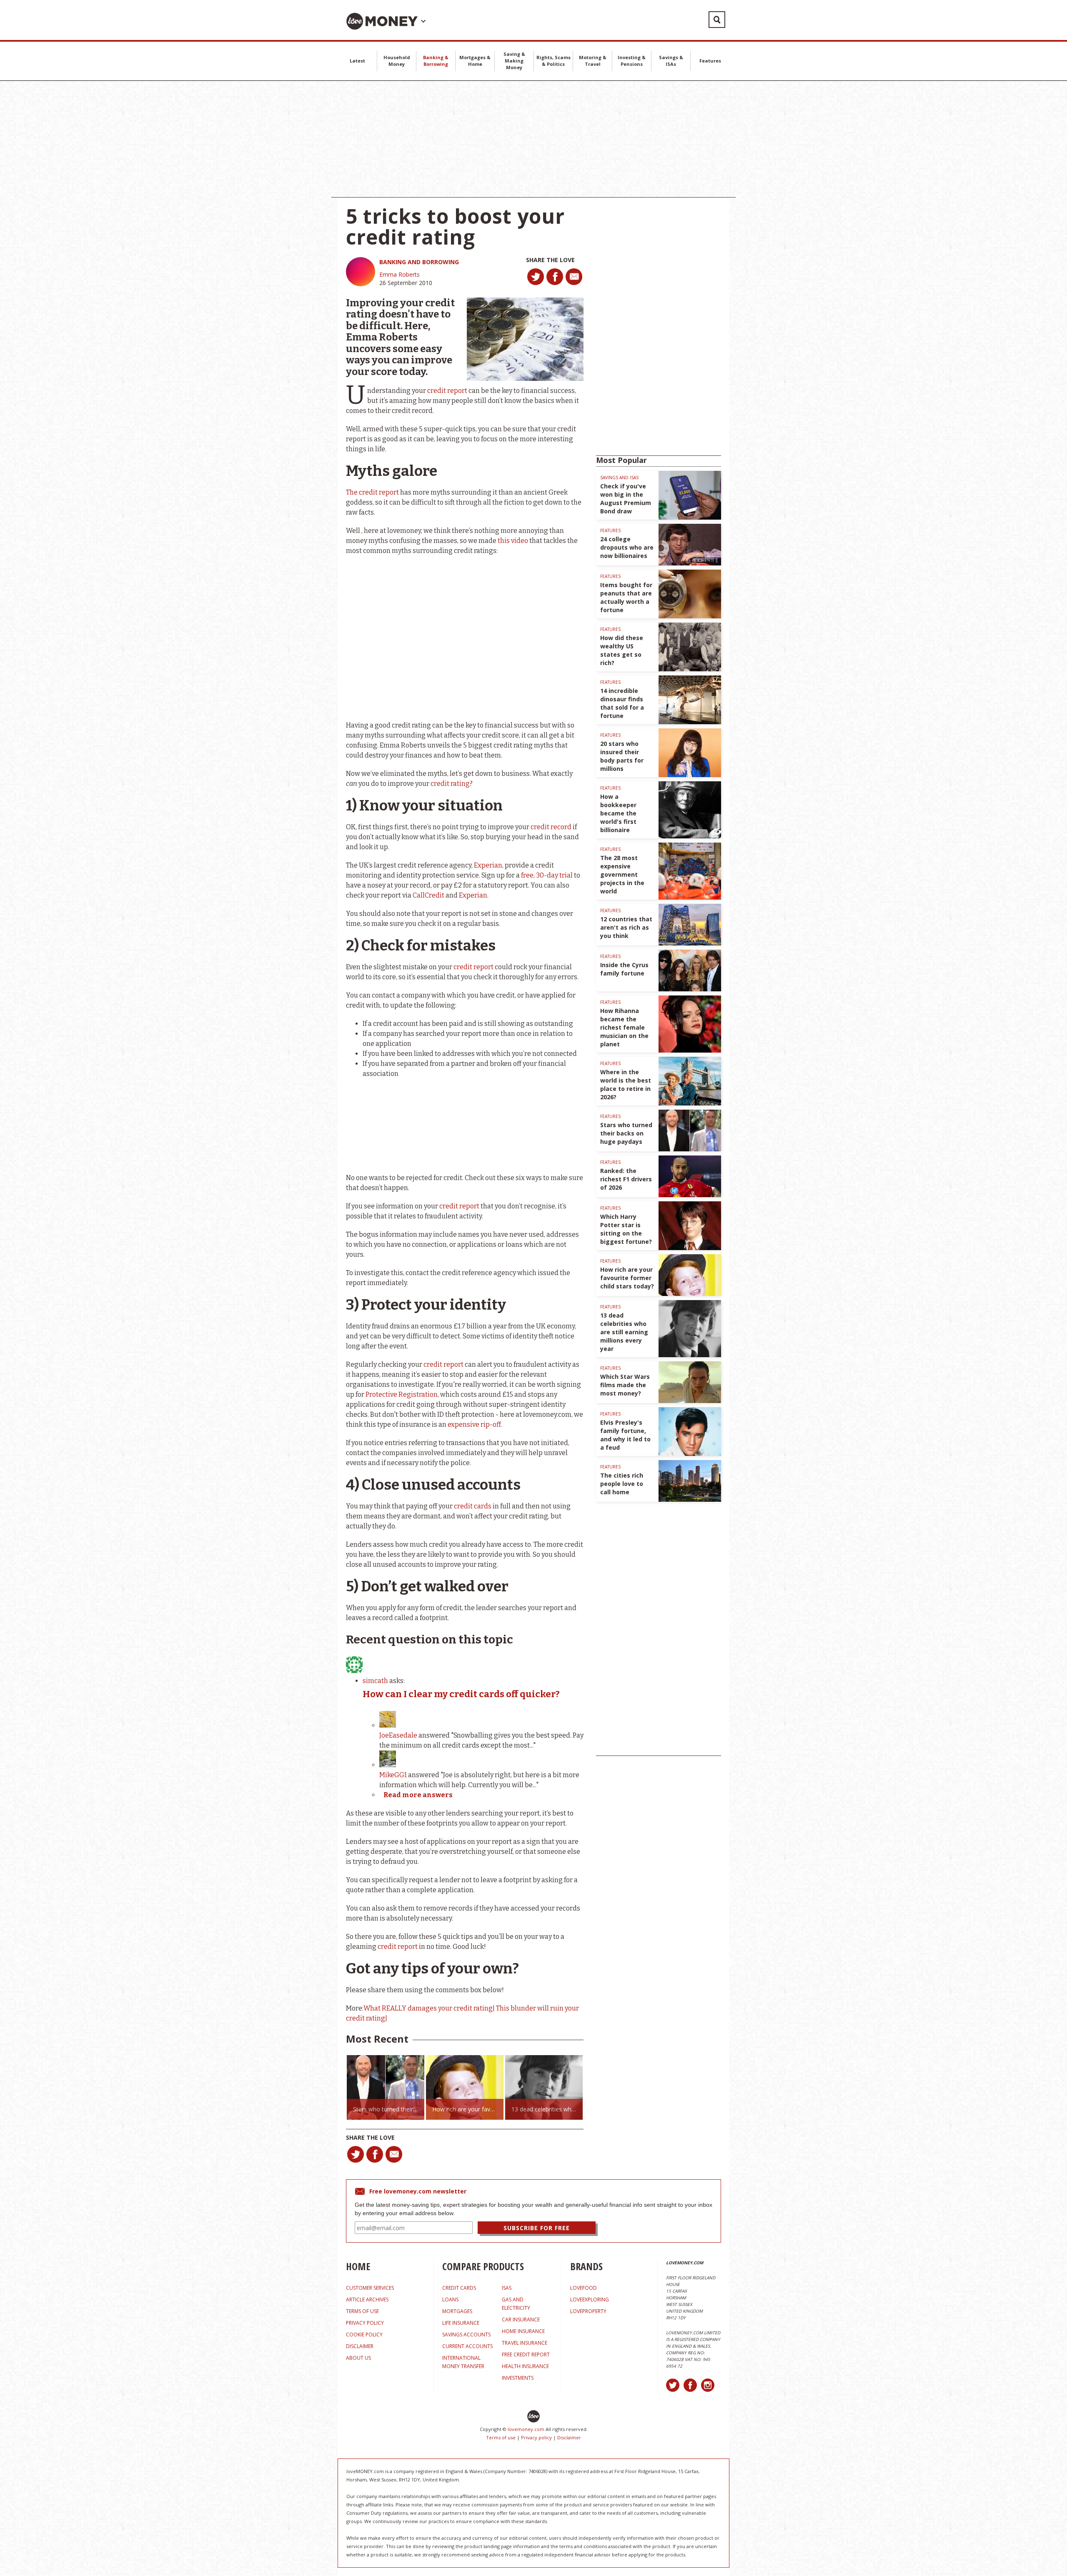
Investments (518, 2378)
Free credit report (526, 2355)
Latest (357, 61)
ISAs (507, 2288)
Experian (473, 895)
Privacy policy (536, 2437)
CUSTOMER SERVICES (370, 2288)
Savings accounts (466, 2335)
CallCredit (428, 895)
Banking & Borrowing (436, 61)
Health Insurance (525, 2366)
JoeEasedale (398, 1735)
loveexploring (590, 2300)
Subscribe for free (537, 2228)
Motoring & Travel (593, 61)
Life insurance (461, 2323)
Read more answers (418, 1795)
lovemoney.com (526, 2429)
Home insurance (523, 2331)
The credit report (373, 492)
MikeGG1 (393, 1775)
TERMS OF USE (362, 2311)
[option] (386, 2087)
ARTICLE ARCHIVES (367, 2300)
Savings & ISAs (671, 61)
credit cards (473, 1506)
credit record (551, 827)
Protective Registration (402, 1394)
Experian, (489, 865)
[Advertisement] (533, 139)
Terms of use (501, 2437)
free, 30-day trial (547, 875)
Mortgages (457, 2311)
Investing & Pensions (632, 61)
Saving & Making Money (514, 61)
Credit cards (459, 2288)
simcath (375, 1681)
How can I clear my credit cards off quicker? (461, 1694)
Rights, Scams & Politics (554, 61)
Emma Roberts (399, 274)
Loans (450, 2300)
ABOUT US (358, 2358)
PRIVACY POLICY (365, 2323)
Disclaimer (569, 2437)
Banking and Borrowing (419, 262)
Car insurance (521, 2320)
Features (710, 61)
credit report (448, 391)
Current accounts (467, 2346)
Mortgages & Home (475, 61)
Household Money (397, 61)
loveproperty (588, 2311)
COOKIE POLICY (364, 2335)
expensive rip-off (474, 1424)
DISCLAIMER (360, 2346)
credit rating (450, 784)
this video (513, 541)
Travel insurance (525, 2343)
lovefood (584, 2288)
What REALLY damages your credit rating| (429, 2008)
